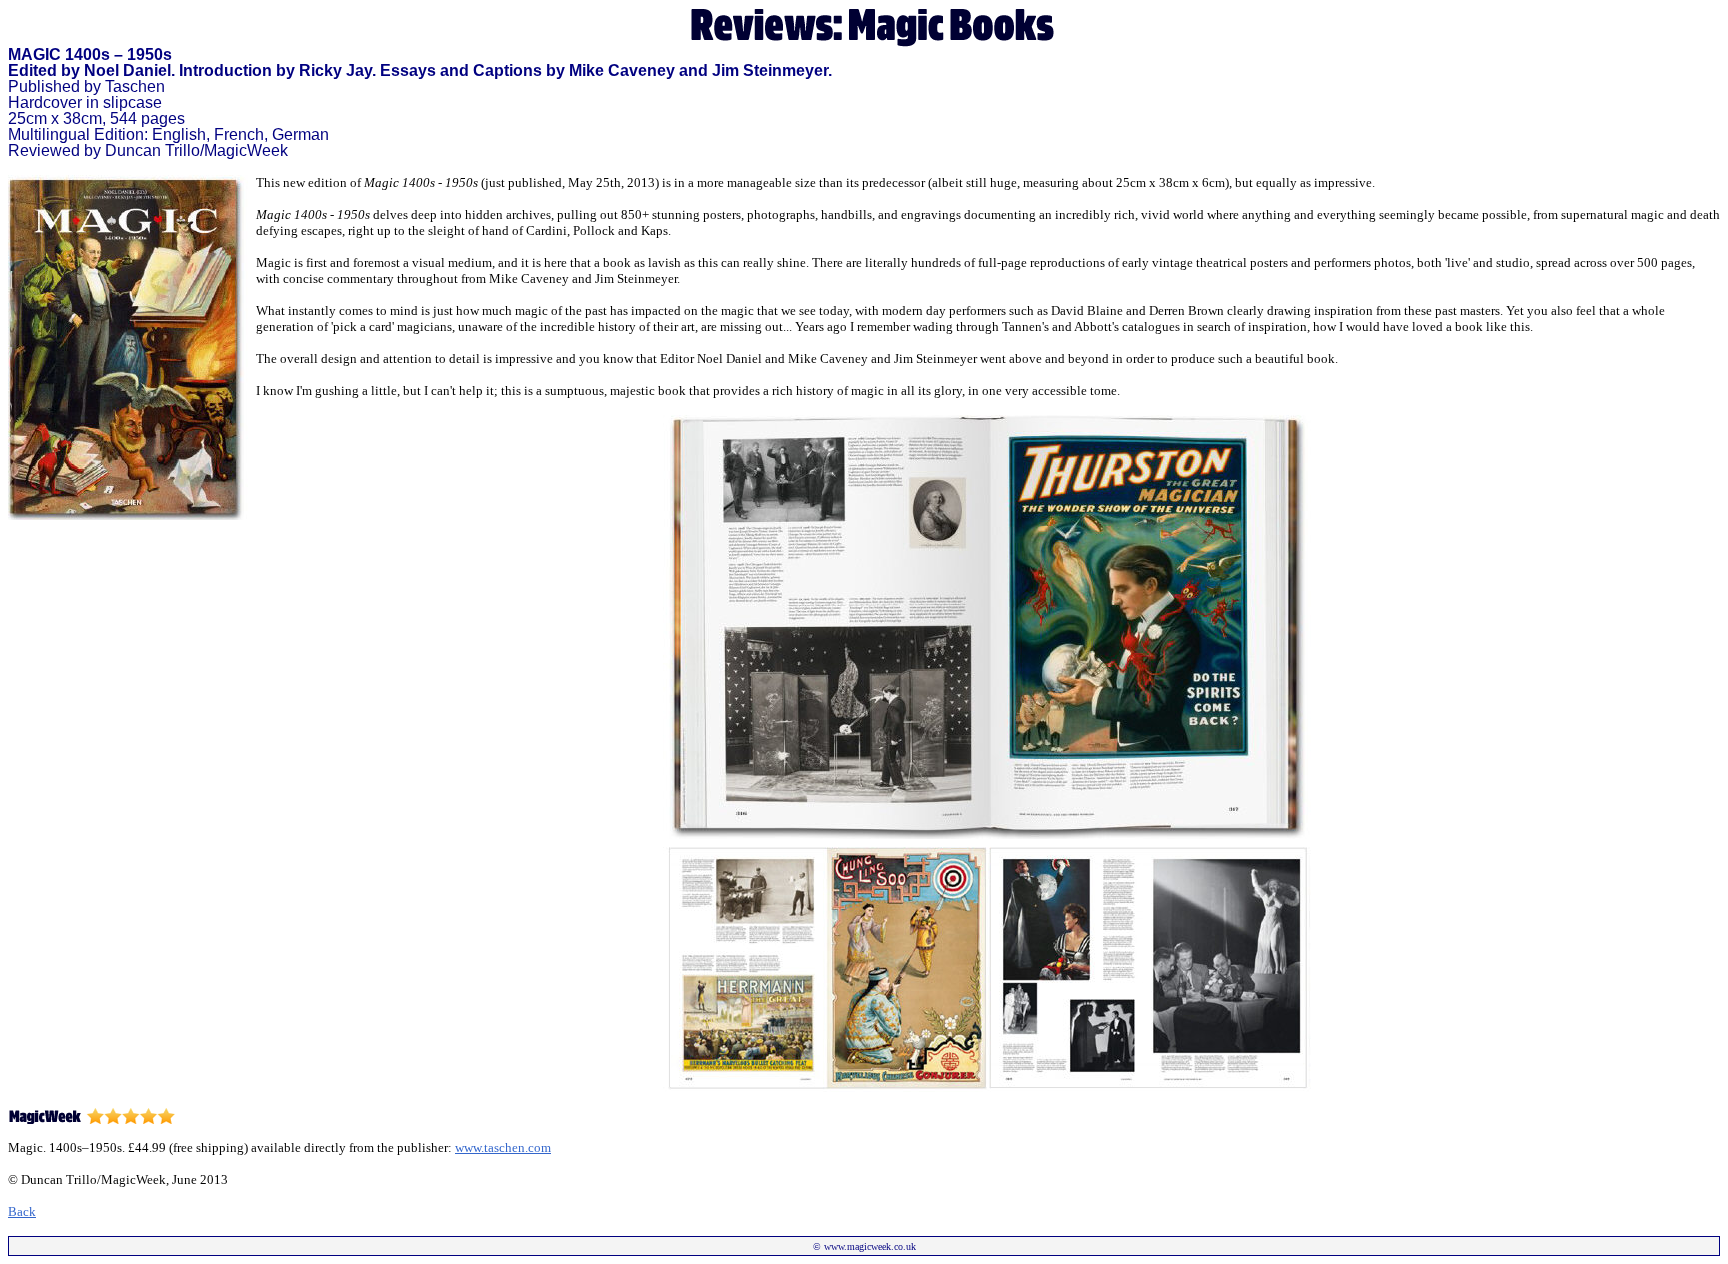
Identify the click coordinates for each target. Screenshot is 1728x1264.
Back (22, 1211)
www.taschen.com (503, 1147)
